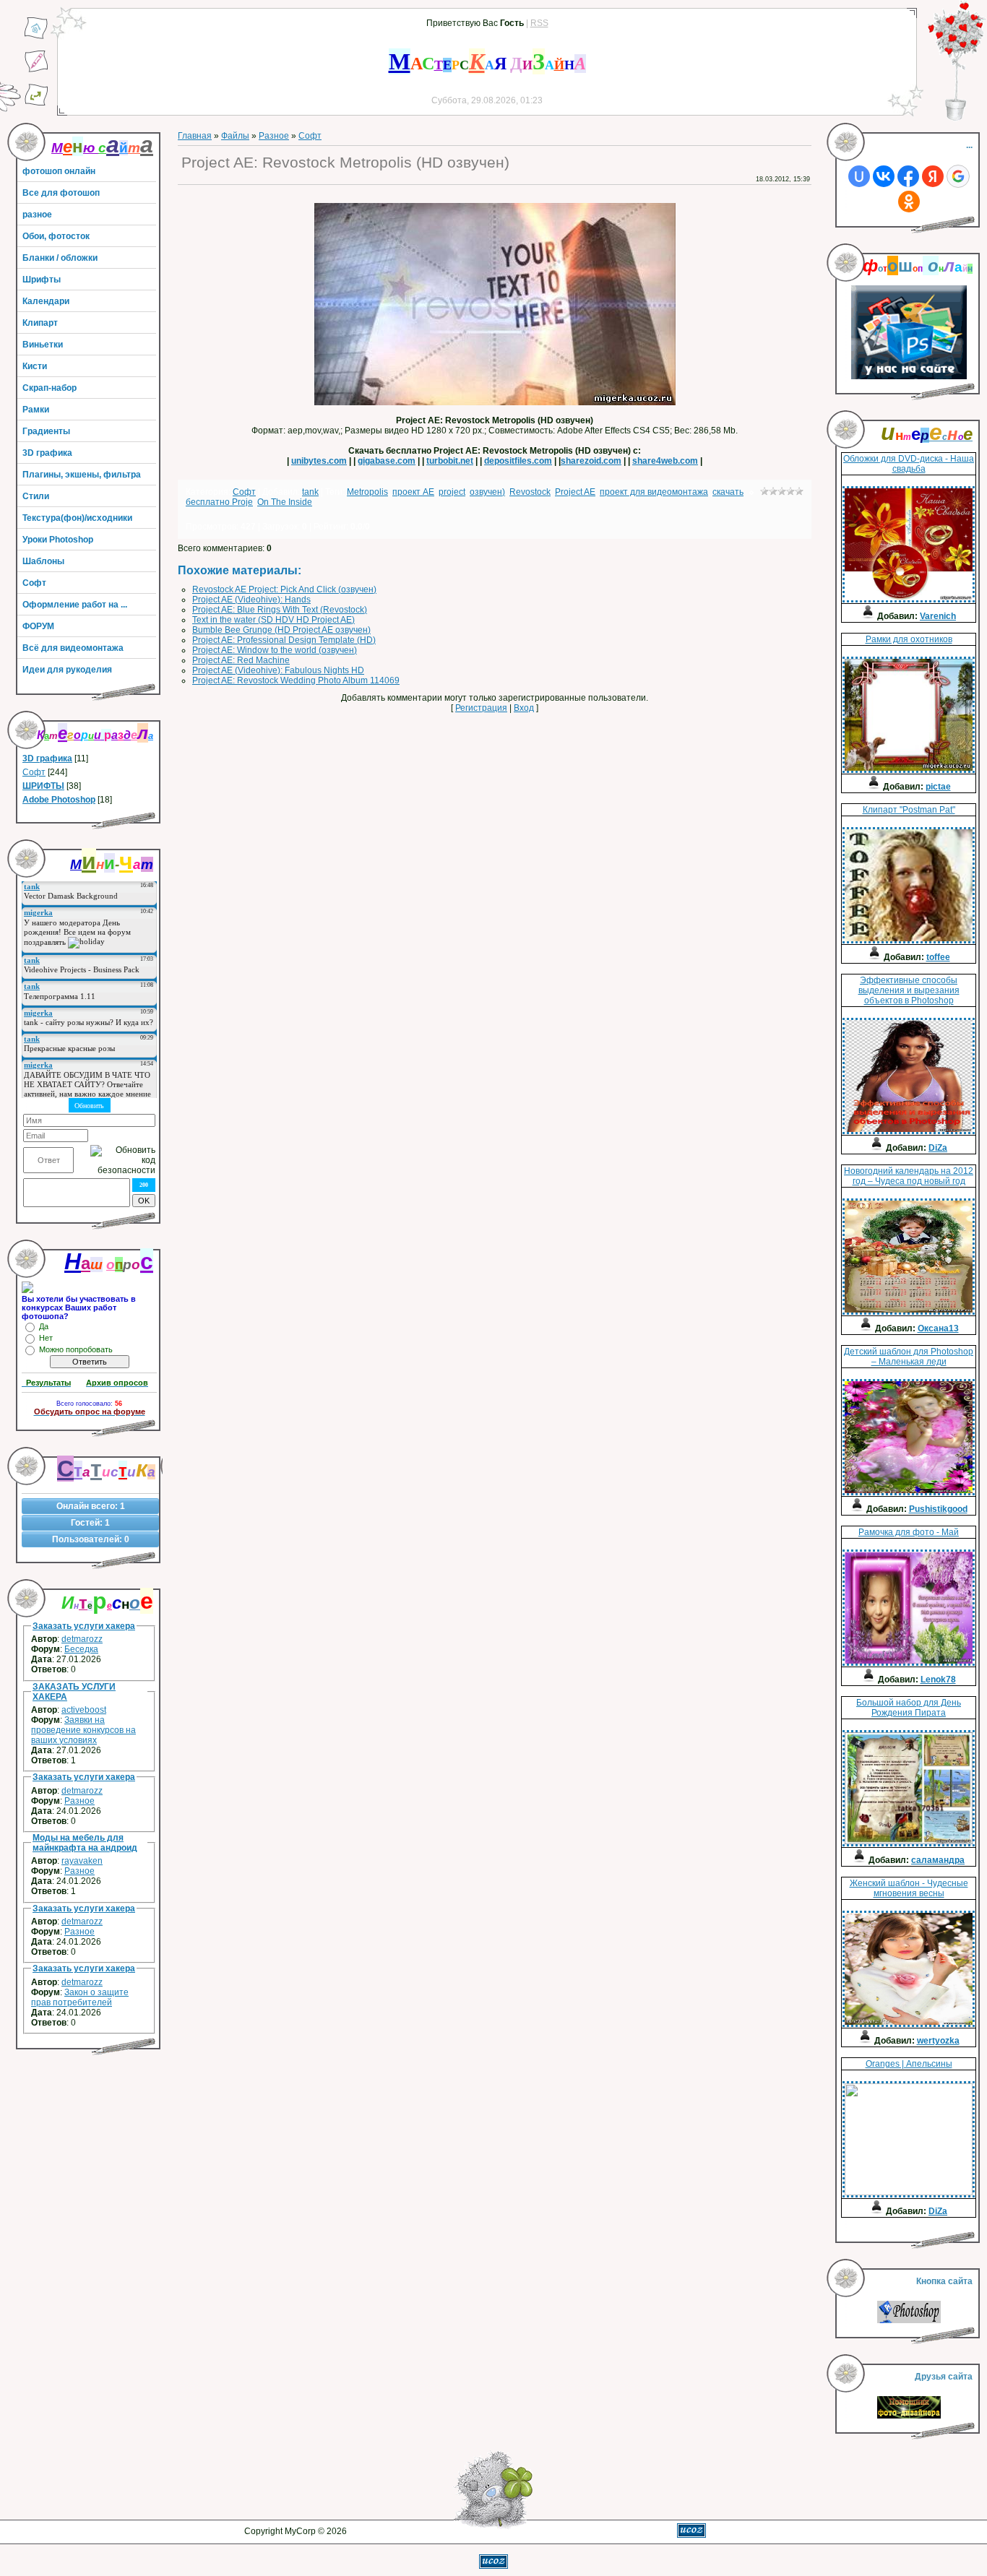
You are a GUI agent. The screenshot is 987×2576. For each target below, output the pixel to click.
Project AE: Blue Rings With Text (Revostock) (280, 610)
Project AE (575, 492)
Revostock (530, 492)
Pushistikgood (938, 1509)
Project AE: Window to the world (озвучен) (275, 650)
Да (44, 1326)
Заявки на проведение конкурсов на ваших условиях (83, 1730)
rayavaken (82, 1861)
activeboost (84, 1710)
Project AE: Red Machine (241, 660)
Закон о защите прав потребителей (80, 1997)
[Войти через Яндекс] (933, 176)
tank (310, 492)
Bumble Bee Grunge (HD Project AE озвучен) (281, 630)
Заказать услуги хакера (84, 1626)
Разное (79, 1801)
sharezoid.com (591, 461)
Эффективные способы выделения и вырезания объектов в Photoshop (909, 990)
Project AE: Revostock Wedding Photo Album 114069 (296, 680)
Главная (195, 136)
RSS (539, 23)
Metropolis (367, 492)
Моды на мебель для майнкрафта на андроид (85, 1843)
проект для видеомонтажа (654, 492)
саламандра (938, 1860)
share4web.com (665, 461)
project (452, 492)
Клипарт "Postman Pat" (909, 810)
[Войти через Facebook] (908, 176)
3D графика (47, 758)
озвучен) (487, 492)
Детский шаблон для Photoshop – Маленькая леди (909, 1357)
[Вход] (36, 103)
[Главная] (36, 37)
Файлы (235, 136)
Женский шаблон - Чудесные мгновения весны (909, 1888)
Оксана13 (938, 1328)
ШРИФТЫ (43, 786)
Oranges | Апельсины (909, 2064)
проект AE (413, 492)
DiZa (938, 1148)
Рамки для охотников (909, 639)
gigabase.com (387, 461)
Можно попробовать (76, 1349)
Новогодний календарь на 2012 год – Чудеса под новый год (909, 1176)
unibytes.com (319, 461)
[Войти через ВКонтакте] (884, 176)
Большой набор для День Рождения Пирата (909, 1708)
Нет (46, 1338)
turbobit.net (450, 461)
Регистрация (481, 708)
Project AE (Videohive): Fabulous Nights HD (278, 670)
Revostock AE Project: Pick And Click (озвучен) (284, 589)
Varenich (938, 616)
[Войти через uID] (859, 176)
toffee (938, 957)
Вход (524, 708)
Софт (34, 772)
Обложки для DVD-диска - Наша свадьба (909, 464)
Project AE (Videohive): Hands (251, 600)
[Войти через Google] (958, 176)
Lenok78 (938, 1680)
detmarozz (82, 1639)
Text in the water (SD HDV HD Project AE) (273, 620)
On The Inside (285, 502)
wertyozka (938, 2041)
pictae (938, 787)
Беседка (81, 1649)
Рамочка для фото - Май (909, 1532)
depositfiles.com (518, 461)
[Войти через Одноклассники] (909, 202)
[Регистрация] (36, 70)
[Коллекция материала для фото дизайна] (909, 2416)
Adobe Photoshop (59, 800)
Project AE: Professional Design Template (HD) (284, 640)
